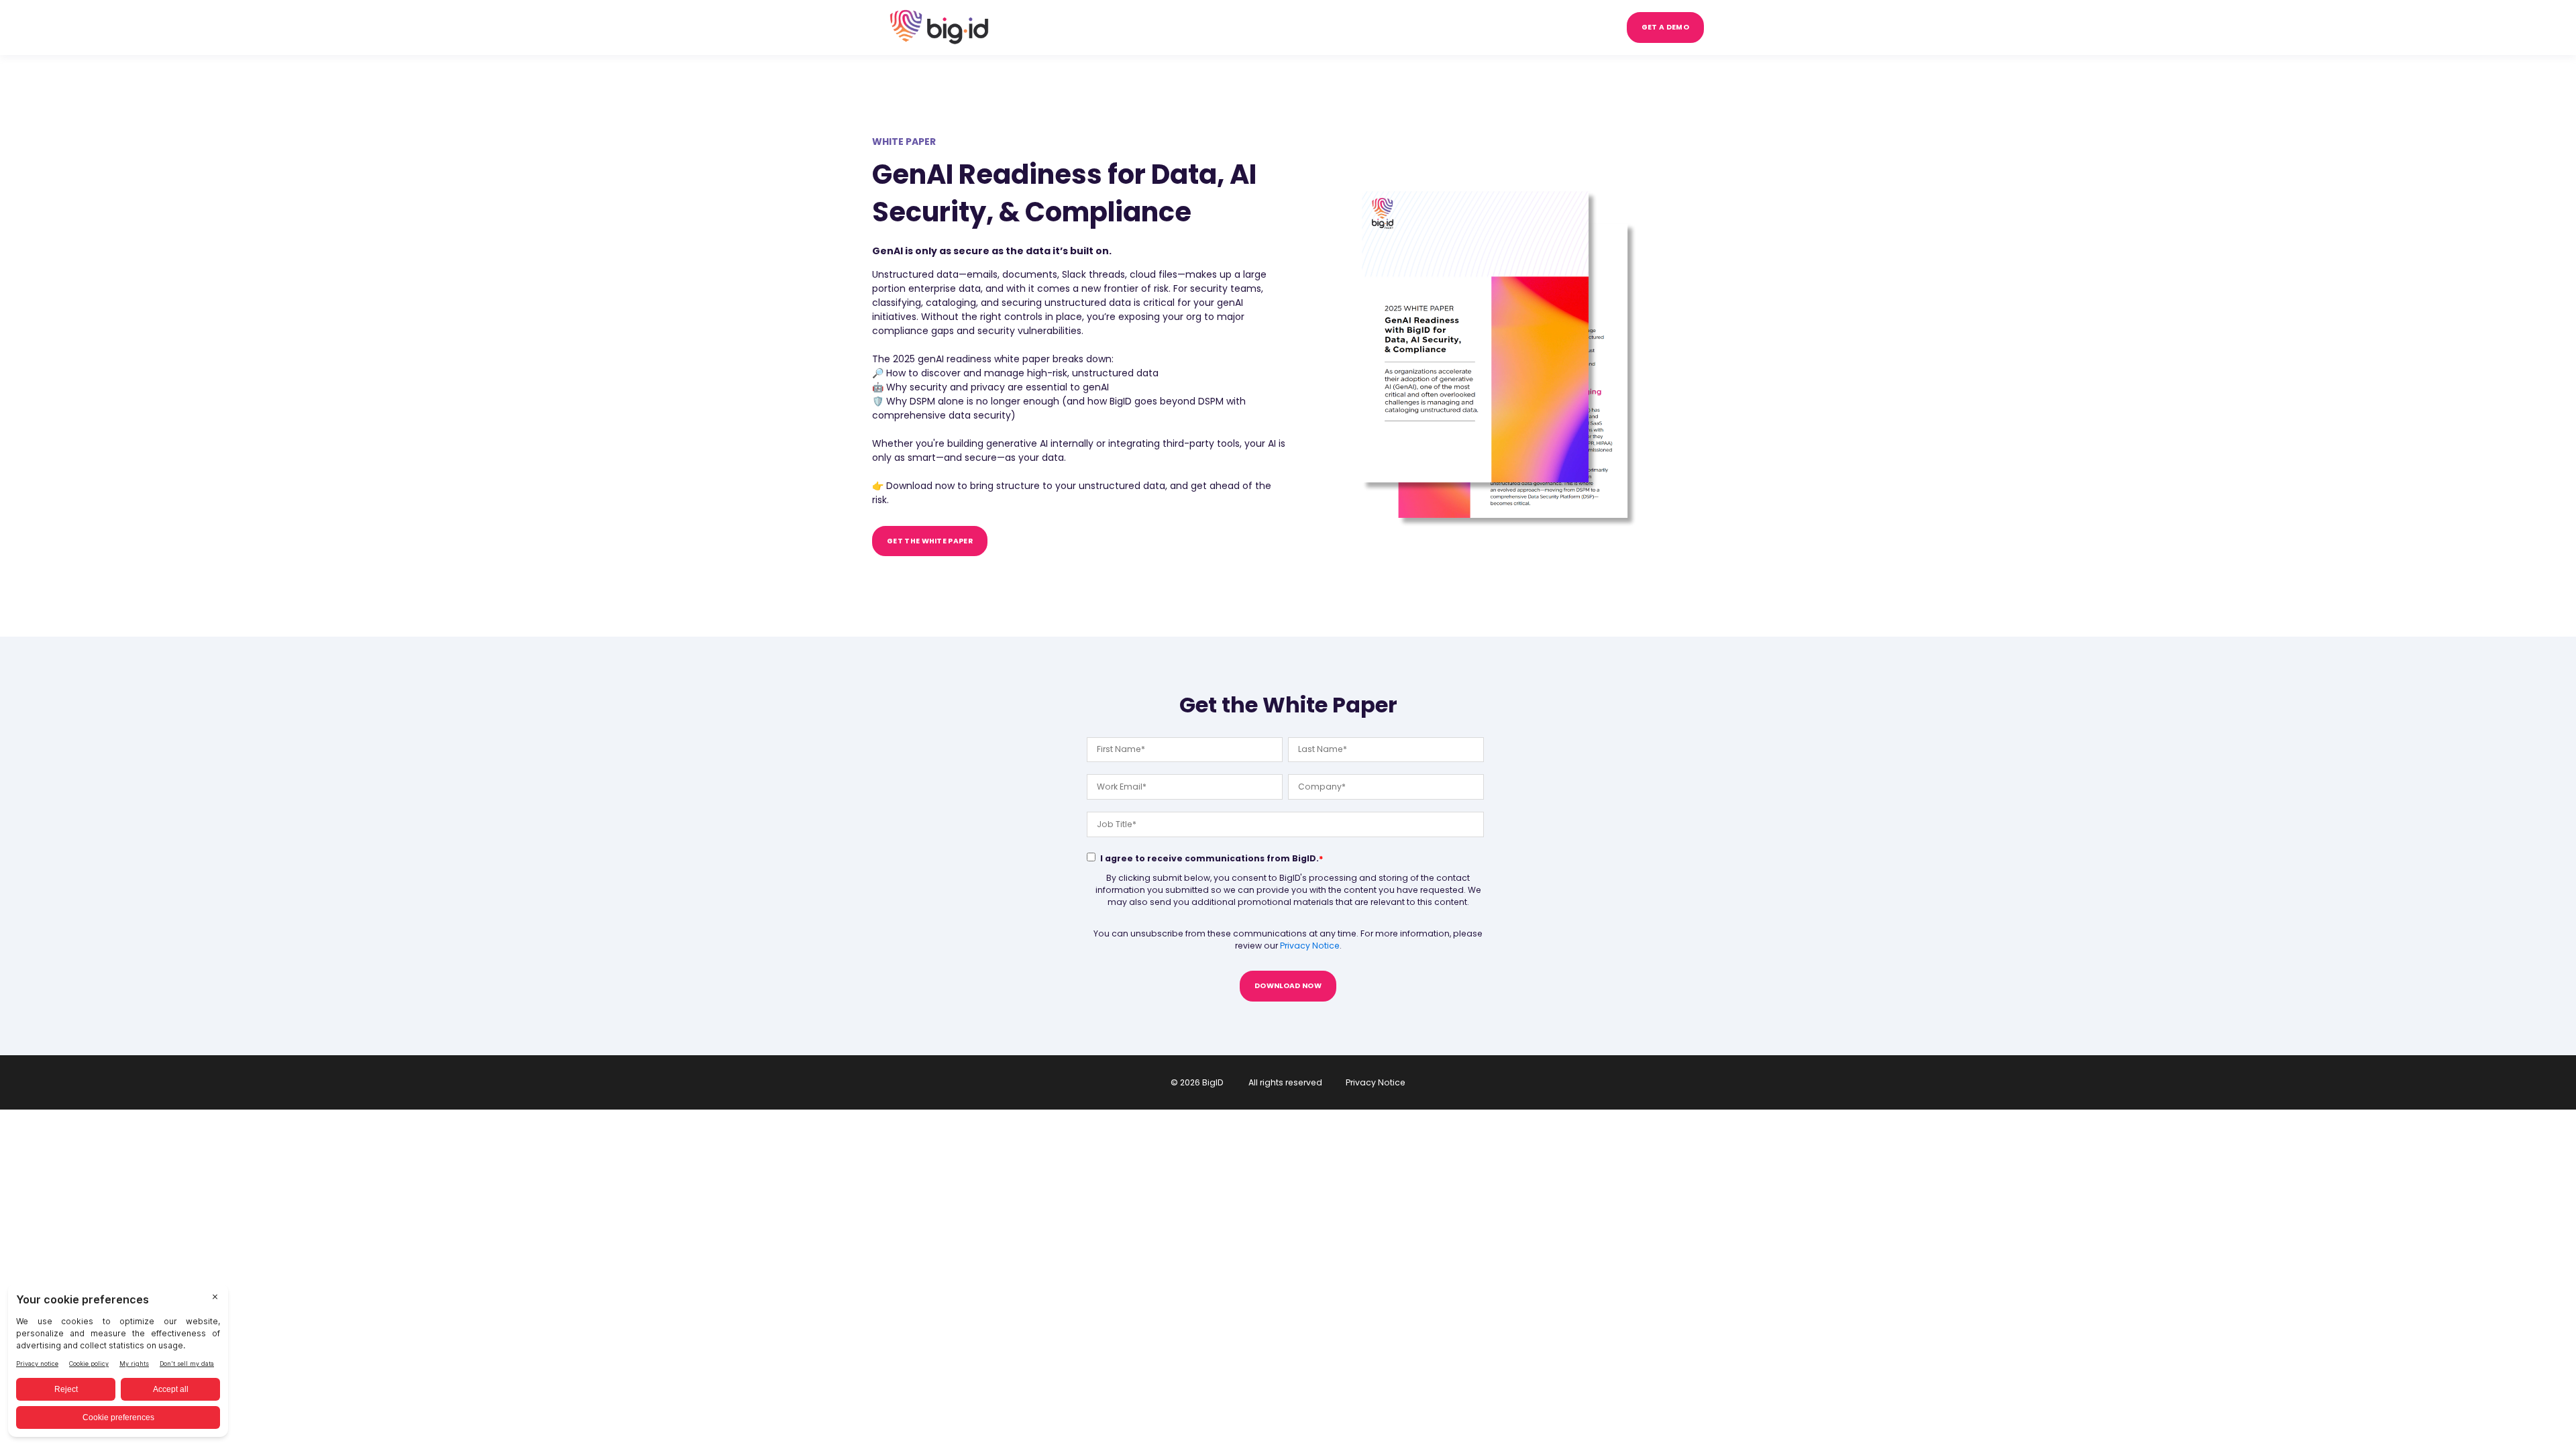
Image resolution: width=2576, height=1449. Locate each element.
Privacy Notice (1310, 946)
